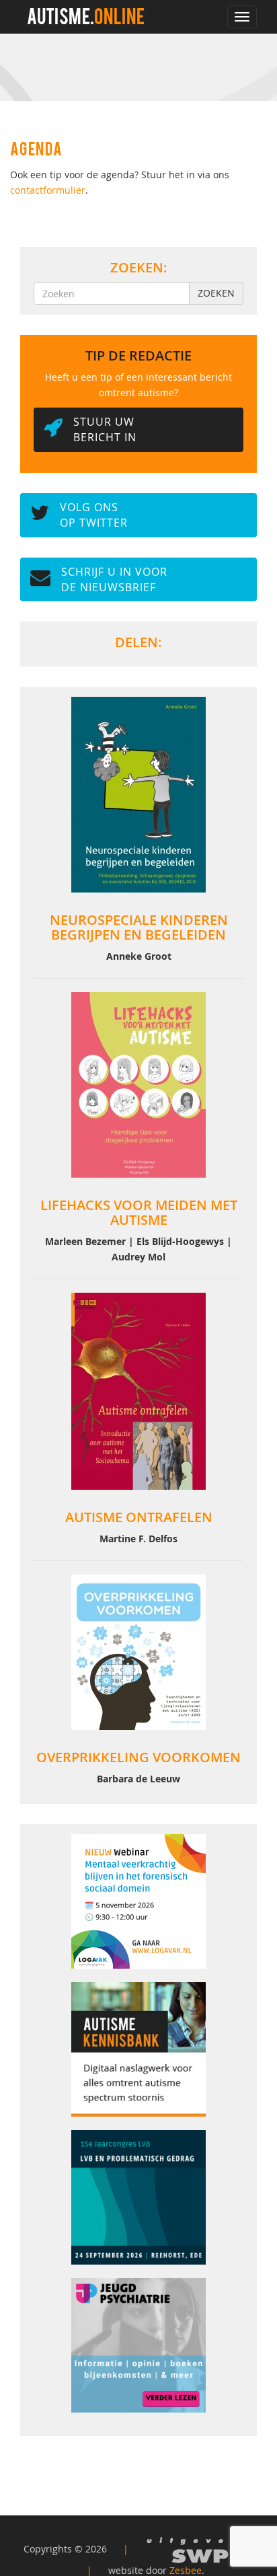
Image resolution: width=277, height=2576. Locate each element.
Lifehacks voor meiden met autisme (139, 1212)
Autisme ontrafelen (139, 1517)
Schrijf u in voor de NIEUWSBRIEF (114, 579)
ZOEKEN (216, 293)
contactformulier (48, 190)
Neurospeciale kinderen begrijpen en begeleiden (139, 927)
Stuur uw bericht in (105, 429)
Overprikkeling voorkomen (138, 1757)
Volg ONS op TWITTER (94, 515)
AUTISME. (86, 19)
